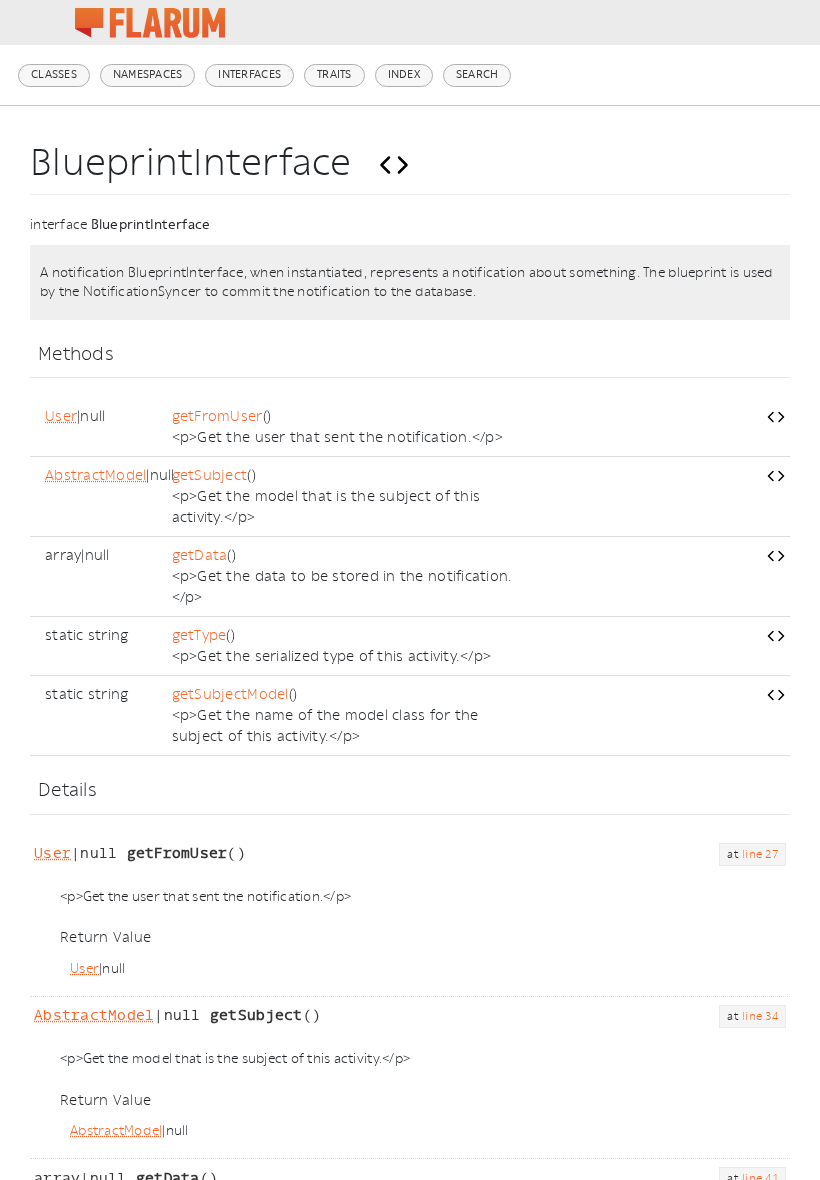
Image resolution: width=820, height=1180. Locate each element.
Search (477, 74)
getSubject (210, 475)
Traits (334, 74)
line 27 (760, 854)
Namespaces (148, 74)
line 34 (760, 1016)
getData (200, 555)
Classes (54, 74)
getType (199, 635)
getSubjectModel (230, 694)
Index (404, 74)
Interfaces (249, 74)
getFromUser (217, 416)
